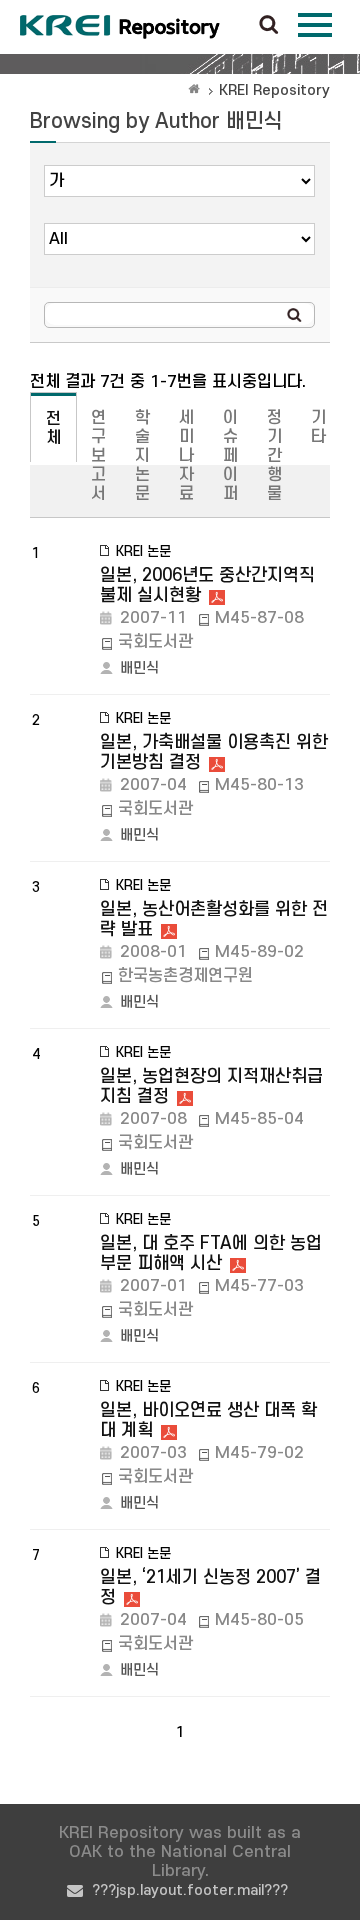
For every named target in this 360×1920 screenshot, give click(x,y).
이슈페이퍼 (230, 456)
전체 (53, 428)
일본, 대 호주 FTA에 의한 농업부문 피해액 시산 (211, 1253)
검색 (269, 26)
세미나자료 (186, 456)
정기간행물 (274, 456)
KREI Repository (274, 90)
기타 (318, 427)
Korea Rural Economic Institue (120, 27)
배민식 (139, 668)
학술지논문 (142, 456)
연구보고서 (98, 456)
